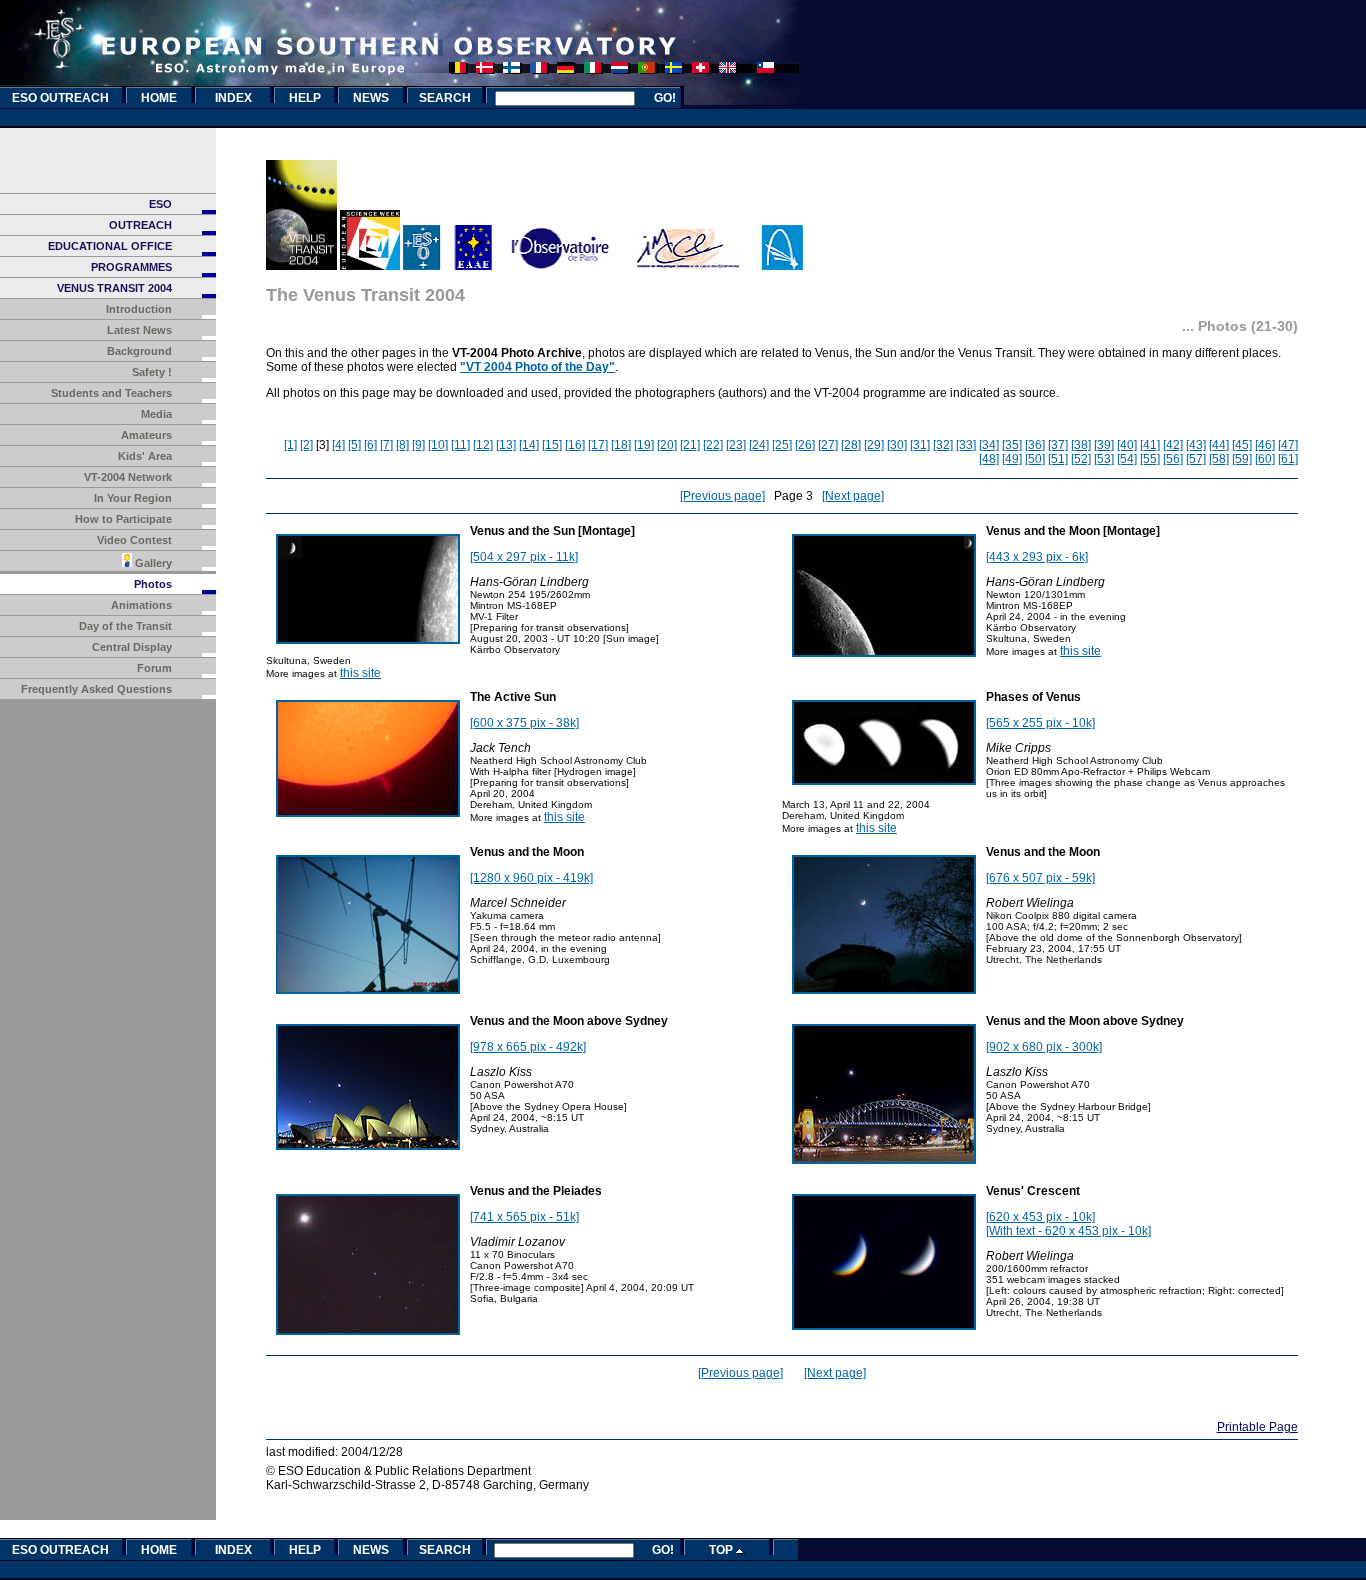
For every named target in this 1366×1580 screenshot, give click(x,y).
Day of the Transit (125, 626)
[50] (1035, 459)
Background (139, 351)
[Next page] (853, 496)
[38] (1081, 445)
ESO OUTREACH (60, 98)
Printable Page (1257, 1427)
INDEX (233, 98)
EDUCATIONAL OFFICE (110, 246)
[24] (759, 445)
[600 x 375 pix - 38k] (524, 723)
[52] (1081, 459)
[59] (1242, 459)
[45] (1242, 445)
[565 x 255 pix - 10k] (1040, 723)
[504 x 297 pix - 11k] (524, 557)
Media (156, 414)
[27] (828, 445)
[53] (1104, 459)
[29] (874, 445)
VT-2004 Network (128, 477)
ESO (160, 204)
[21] (690, 445)
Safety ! (152, 372)
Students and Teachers (111, 393)
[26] (805, 445)
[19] (644, 445)
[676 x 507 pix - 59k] (1040, 878)
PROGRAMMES (131, 267)
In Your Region (133, 498)
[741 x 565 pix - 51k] (524, 1217)
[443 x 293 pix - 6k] (1037, 557)
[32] (943, 445)
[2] (306, 445)
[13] (506, 445)
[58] (1219, 459)
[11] (460, 445)
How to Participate (123, 519)
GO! (665, 98)
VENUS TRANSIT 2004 (114, 288)
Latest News (139, 330)
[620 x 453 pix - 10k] (1040, 1217)
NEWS (371, 98)
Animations (141, 605)
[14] (529, 445)
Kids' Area (145, 456)
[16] (575, 445)
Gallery (152, 563)
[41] (1150, 445)
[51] (1058, 459)
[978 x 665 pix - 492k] (528, 1047)
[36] (1035, 445)
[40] (1127, 445)
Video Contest (134, 540)
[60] (1265, 459)
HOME (159, 98)
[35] (1012, 445)
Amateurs (146, 435)
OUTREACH (140, 225)
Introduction (139, 309)
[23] (736, 445)
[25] (782, 445)
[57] (1196, 459)
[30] (897, 445)
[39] (1104, 445)
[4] (338, 445)
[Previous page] (722, 496)
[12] (483, 445)
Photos (153, 584)
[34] (989, 445)
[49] (1012, 459)
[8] (402, 445)
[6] (370, 445)
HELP (305, 98)
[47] (1288, 445)
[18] (621, 445)
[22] (713, 445)
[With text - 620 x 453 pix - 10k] (1068, 1231)
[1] (290, 445)
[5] (354, 445)
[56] (1173, 459)
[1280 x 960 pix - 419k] (531, 878)
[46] (1265, 445)
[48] (989, 459)
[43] (1196, 445)
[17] (598, 445)
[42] (1173, 445)
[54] (1127, 459)
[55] (1150, 459)
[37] (1058, 445)
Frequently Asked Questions (96, 689)
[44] (1219, 445)
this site (360, 673)
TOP (722, 1550)
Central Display (132, 647)
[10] (438, 445)
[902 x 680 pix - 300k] (1044, 1047)
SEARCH (445, 98)
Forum (154, 668)
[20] (667, 445)
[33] (966, 445)
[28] (851, 445)
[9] (418, 445)
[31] (920, 445)
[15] (552, 445)
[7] (386, 445)
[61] (1288, 459)
